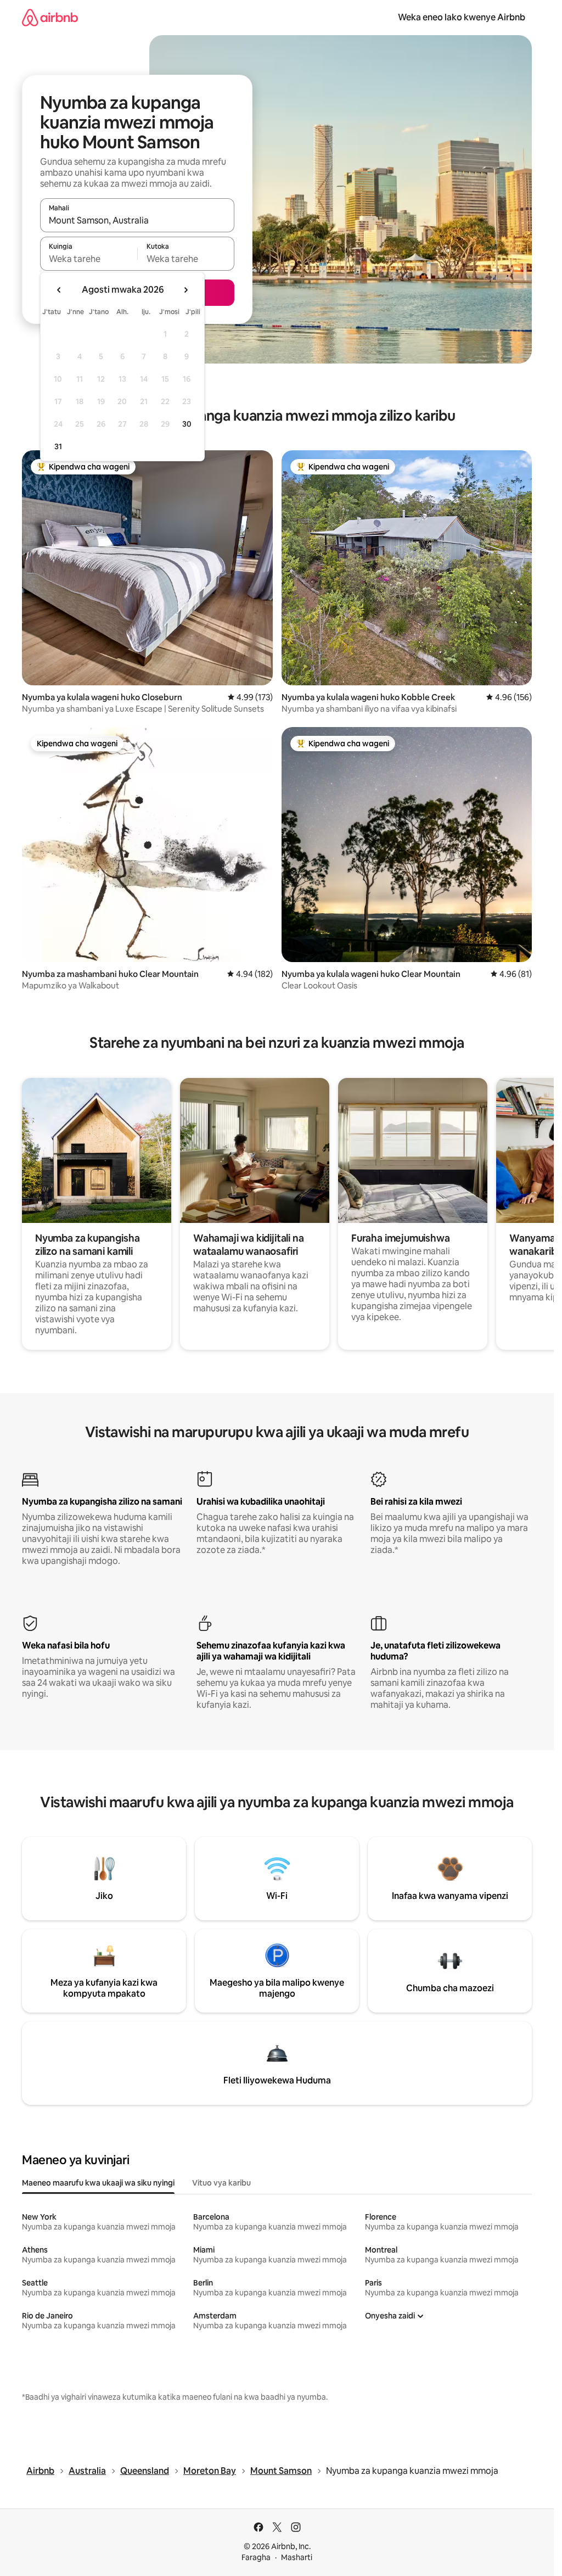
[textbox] (89, 259)
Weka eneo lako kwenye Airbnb (462, 17)
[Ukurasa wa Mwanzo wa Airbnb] (50, 17)
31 (58, 446)
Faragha (256, 2557)
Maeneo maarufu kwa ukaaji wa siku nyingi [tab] (98, 2183)
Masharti (297, 2557)
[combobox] (137, 220)
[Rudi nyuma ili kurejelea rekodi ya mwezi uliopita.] (59, 290)
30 (187, 424)
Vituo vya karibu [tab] (221, 2183)
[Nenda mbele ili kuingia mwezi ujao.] (186, 290)
